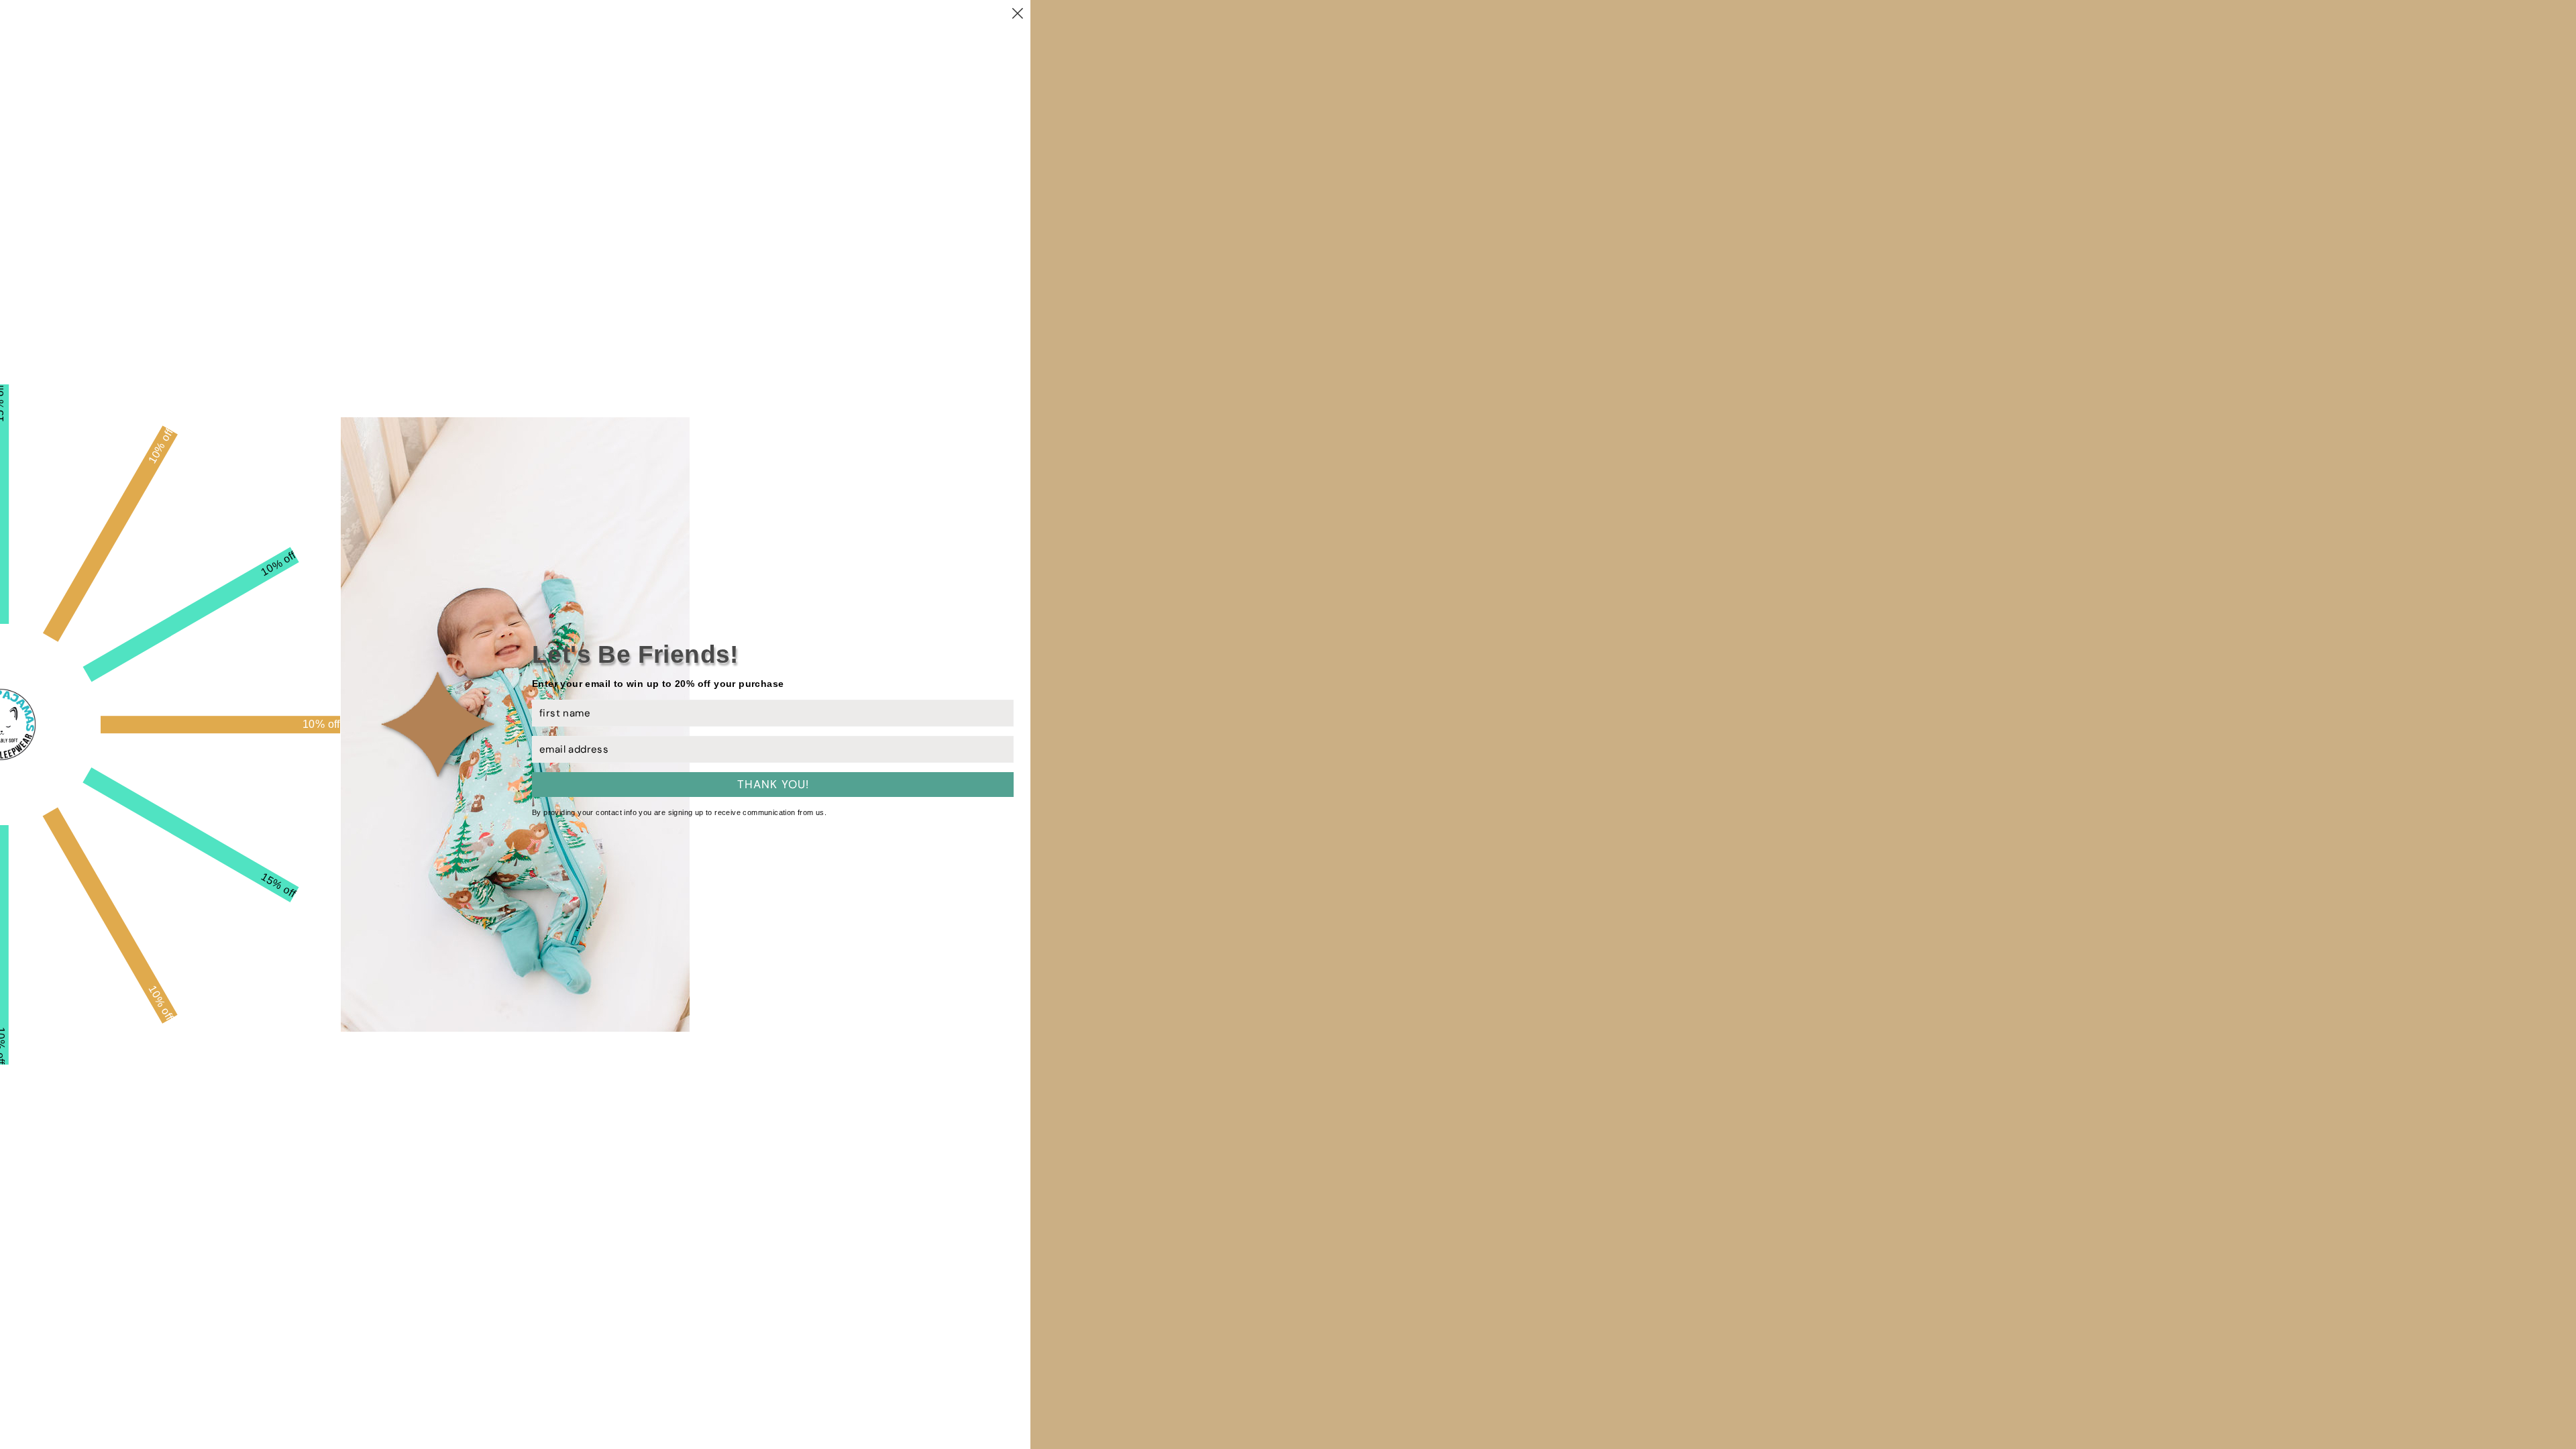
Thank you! (773, 784)
